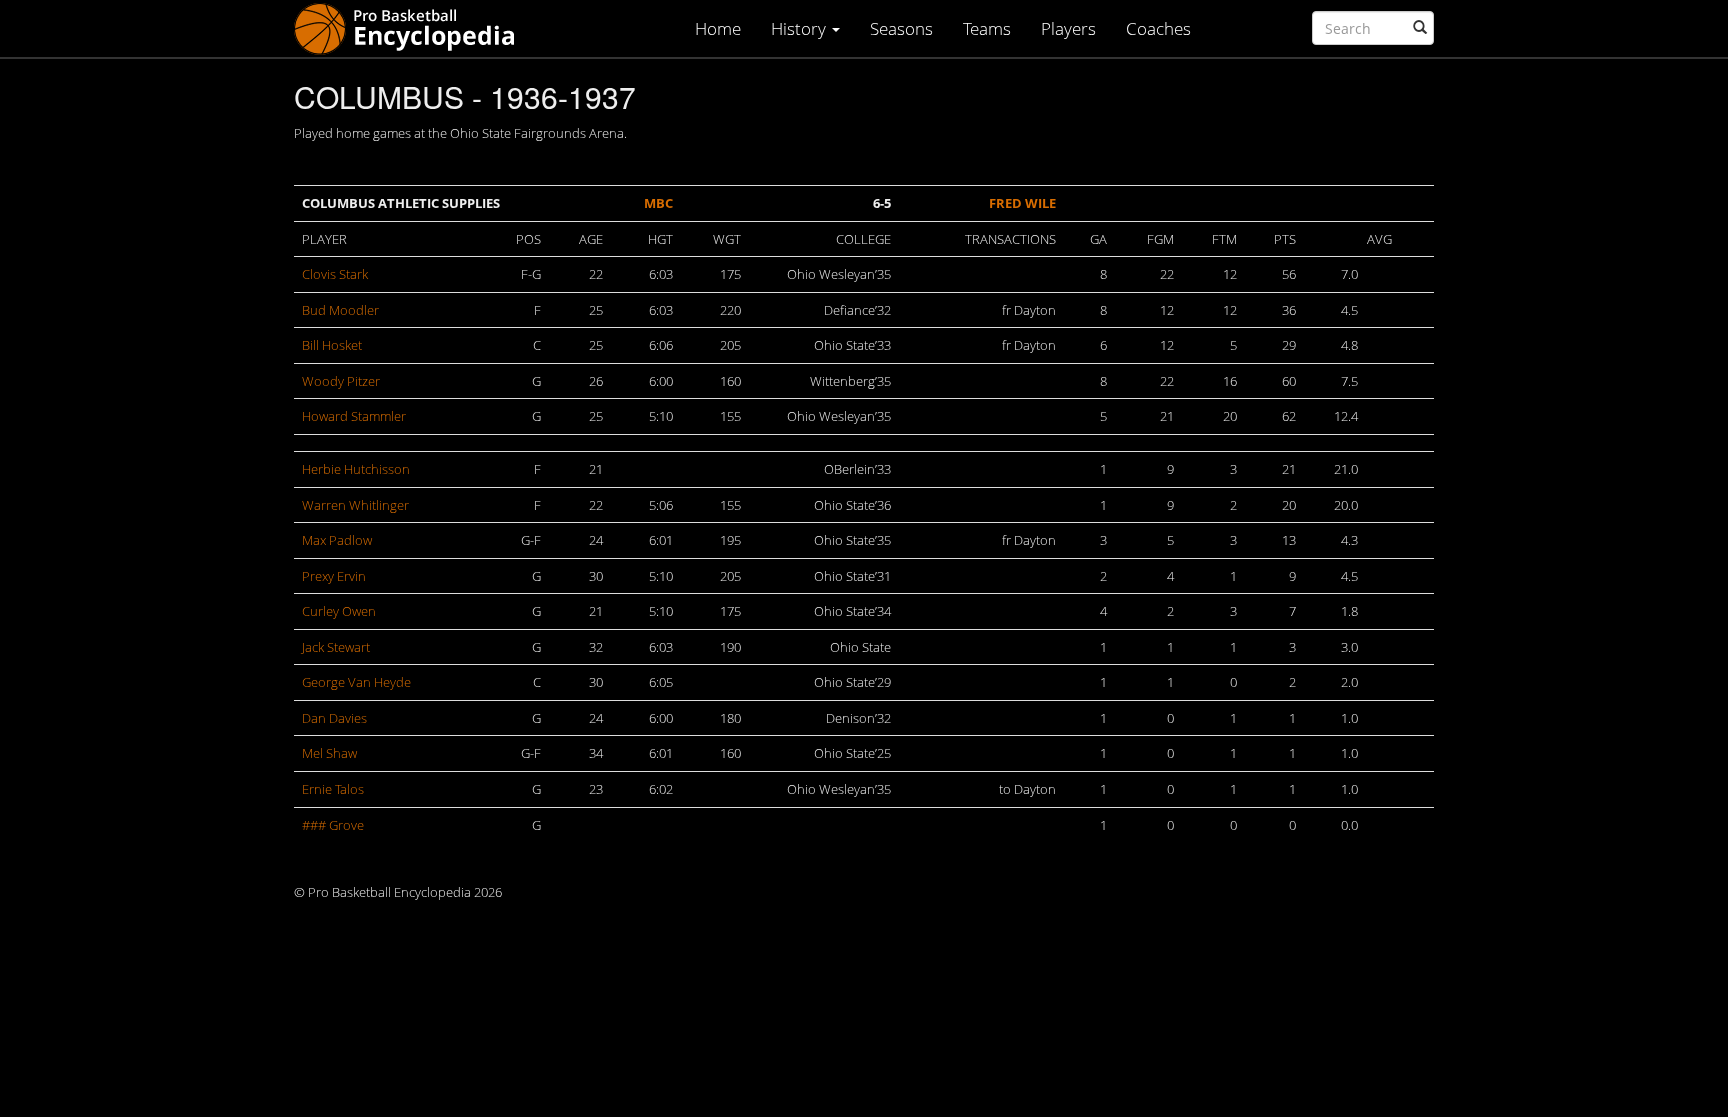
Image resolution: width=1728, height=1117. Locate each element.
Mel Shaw (329, 753)
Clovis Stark (335, 274)
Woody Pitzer (341, 381)
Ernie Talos (333, 789)
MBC (658, 203)
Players (1068, 28)
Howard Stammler (354, 416)
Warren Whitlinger (355, 505)
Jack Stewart (336, 647)
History (800, 28)
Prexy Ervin (334, 576)
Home (718, 28)
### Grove (333, 825)
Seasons (901, 28)
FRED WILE (1022, 203)
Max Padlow (337, 540)
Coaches (1158, 28)
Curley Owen (339, 611)
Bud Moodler (340, 310)
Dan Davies (334, 718)
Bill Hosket (332, 345)
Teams (987, 28)
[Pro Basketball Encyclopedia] (412, 27)
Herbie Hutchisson (356, 469)
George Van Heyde (356, 682)
